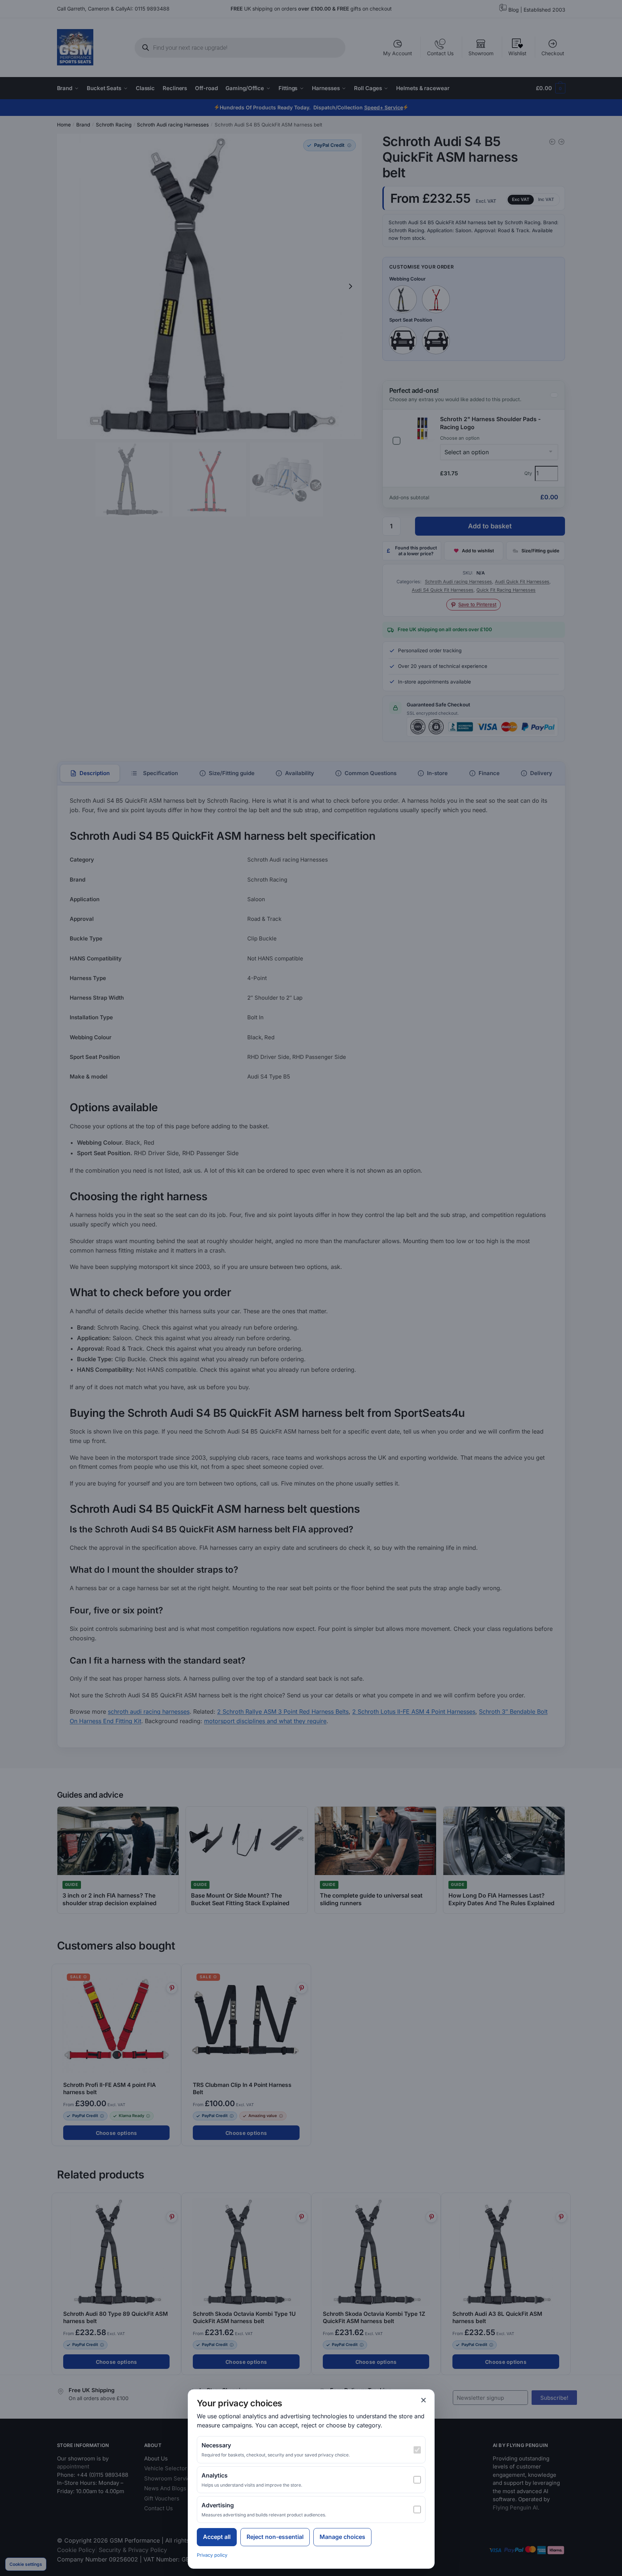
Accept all (217, 2537)
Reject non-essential (275, 2537)
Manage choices (342, 2537)
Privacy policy (212, 2555)
